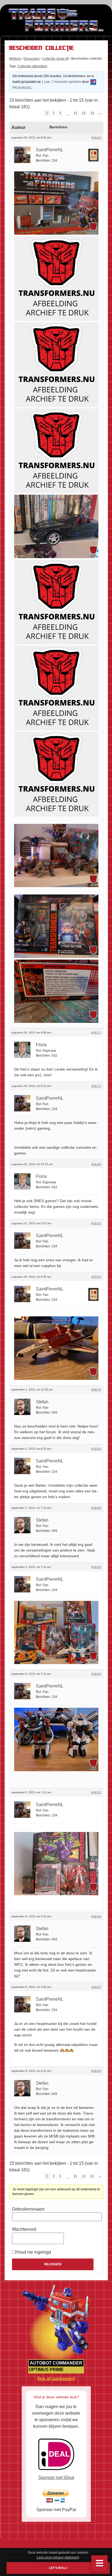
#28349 (96, 2071)
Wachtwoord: (24, 2229)
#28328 (96, 1567)
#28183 (96, 1223)
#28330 (96, 1674)
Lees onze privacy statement (58, 2557)
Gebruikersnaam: (29, 2209)
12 (84, 113)
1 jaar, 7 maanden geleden (61, 82)
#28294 (96, 1449)
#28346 (96, 1916)
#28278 (96, 1390)
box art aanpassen (56, 2379)
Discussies (32, 59)
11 (75, 113)
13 (92, 113)
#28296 (96, 1508)
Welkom (15, 59)
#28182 (96, 1164)
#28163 (96, 137)
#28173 (96, 1086)
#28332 (96, 1792)
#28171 (96, 1032)
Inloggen (53, 2264)
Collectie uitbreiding (32, 66)
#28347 (96, 1987)
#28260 (96, 1277)
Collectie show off (55, 59)
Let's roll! (58, 2568)
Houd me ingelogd (33, 2252)
